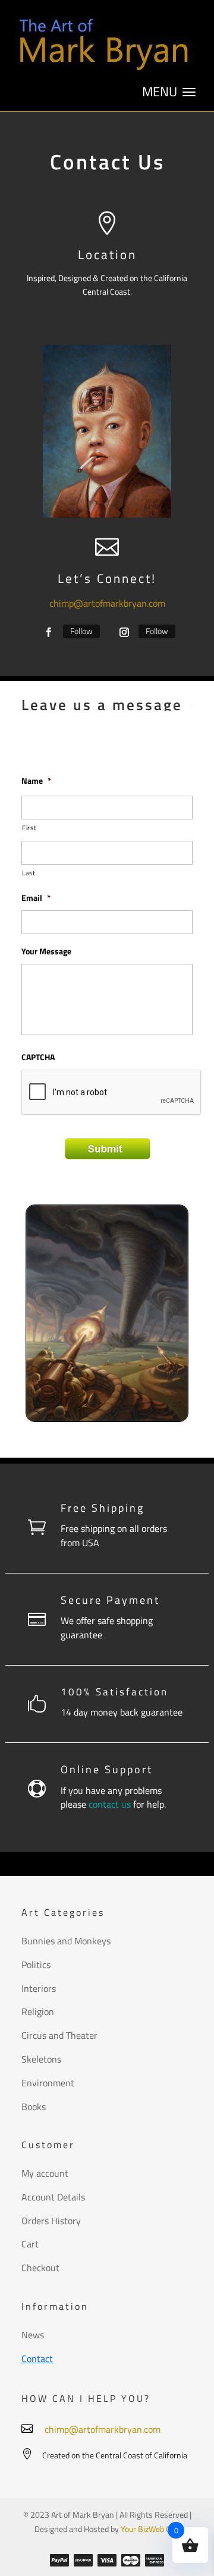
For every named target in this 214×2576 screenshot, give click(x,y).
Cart (30, 2244)
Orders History (51, 2221)
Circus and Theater (59, 2035)
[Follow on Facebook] (49, 632)
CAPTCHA (38, 1057)
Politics (36, 1965)
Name (36, 781)
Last (29, 873)
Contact (37, 2359)
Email (36, 898)
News (33, 2335)
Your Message (46, 951)
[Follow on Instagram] (124, 632)
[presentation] (112, 1093)
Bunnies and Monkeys (66, 1941)
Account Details (53, 2197)
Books (34, 2107)
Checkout (40, 2268)
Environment (48, 2083)
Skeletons (41, 2059)
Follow (81, 631)
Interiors (39, 1988)
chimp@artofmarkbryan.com (107, 603)
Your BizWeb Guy (150, 2529)
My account (45, 2173)
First (29, 827)
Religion (38, 2011)
